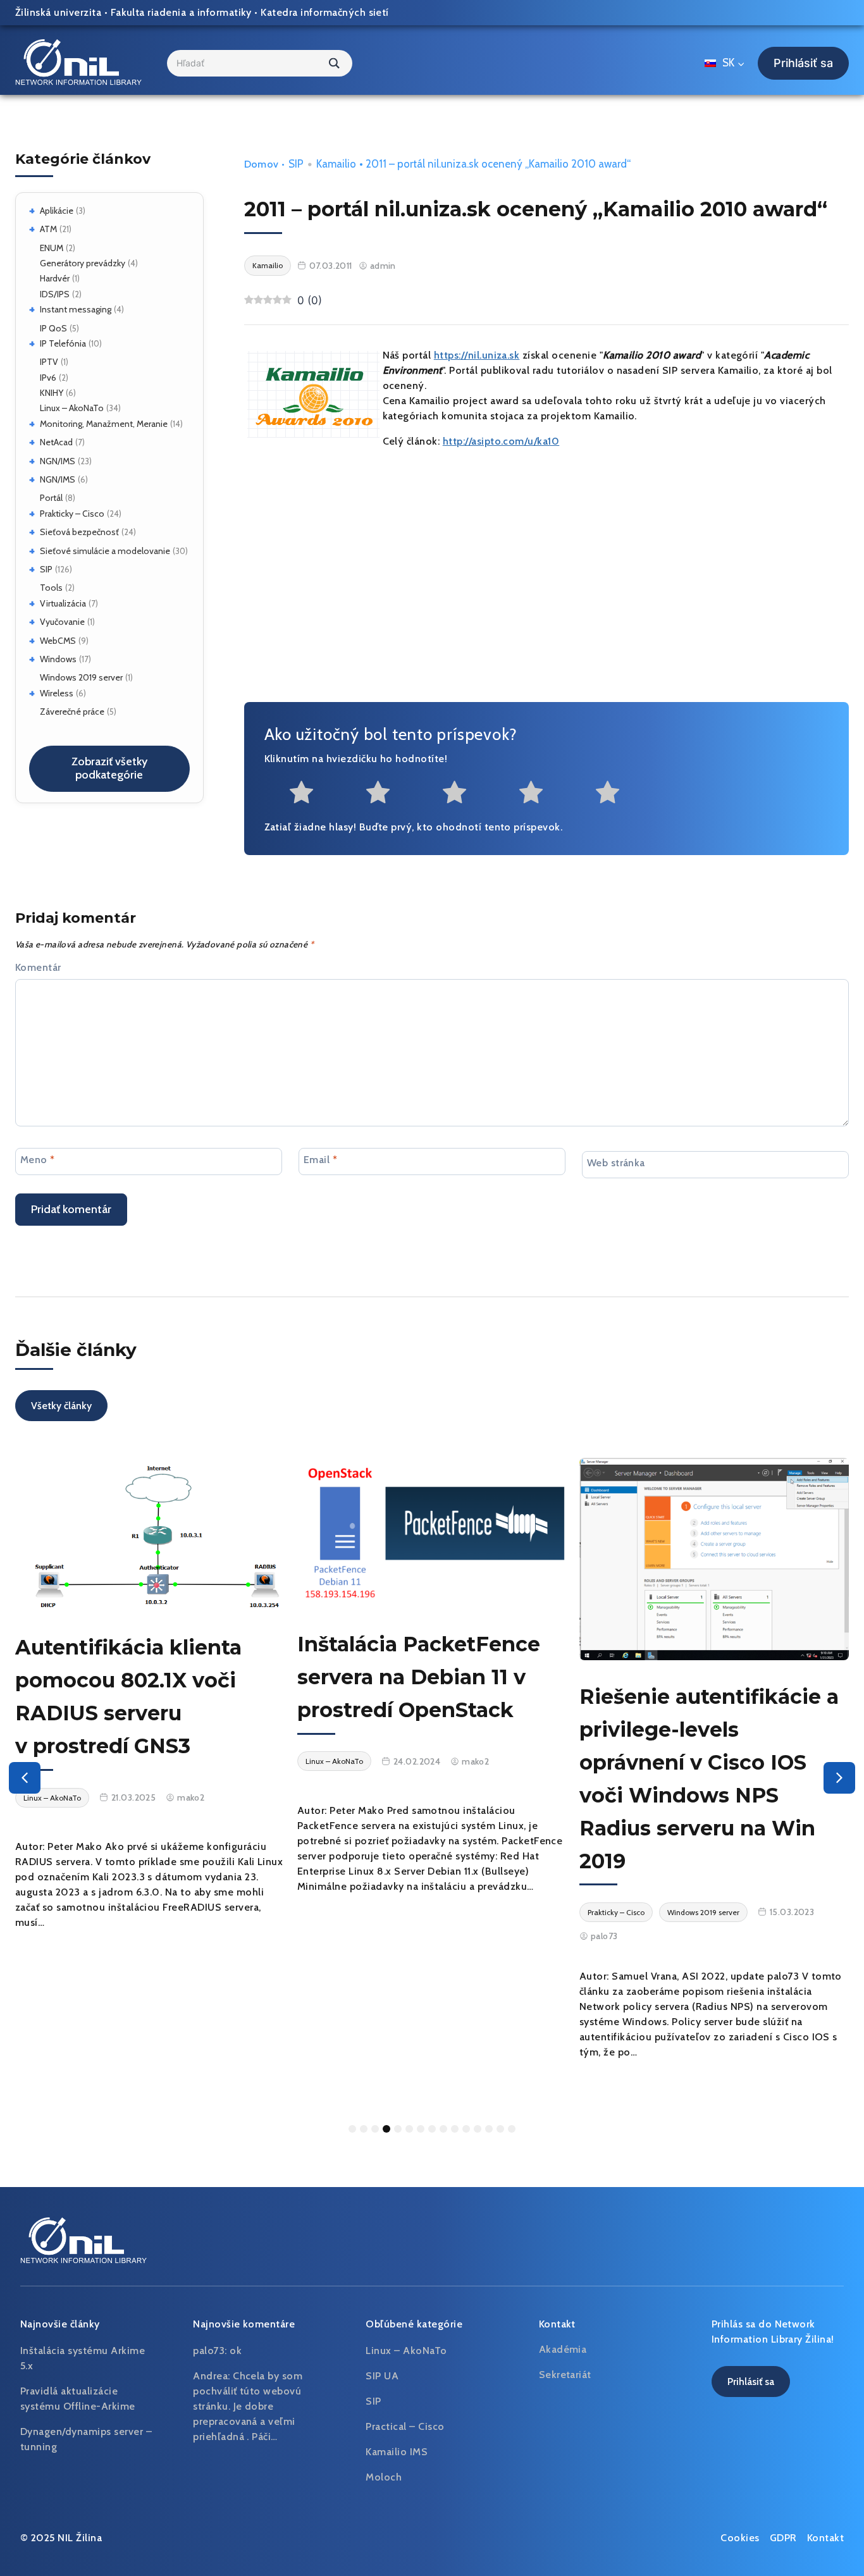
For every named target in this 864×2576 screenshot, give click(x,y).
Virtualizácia (63, 603)
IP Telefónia (63, 343)
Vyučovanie (62, 622)
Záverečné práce (72, 712)
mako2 (191, 1797)
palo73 (604, 1936)
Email (320, 1160)
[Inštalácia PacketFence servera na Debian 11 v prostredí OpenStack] (432, 1533)
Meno (38, 1160)
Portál (51, 498)
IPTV (49, 362)
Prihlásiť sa (803, 63)
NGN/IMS (58, 461)
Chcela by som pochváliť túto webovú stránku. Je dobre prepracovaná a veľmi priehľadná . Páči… (248, 2406)
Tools (51, 588)
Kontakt (825, 2538)
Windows (58, 659)
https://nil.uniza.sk (477, 355)
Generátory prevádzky (83, 263)
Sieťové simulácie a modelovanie (105, 551)
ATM (48, 229)
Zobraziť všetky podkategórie (109, 768)
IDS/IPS (55, 294)
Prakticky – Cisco (72, 514)
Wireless (57, 693)
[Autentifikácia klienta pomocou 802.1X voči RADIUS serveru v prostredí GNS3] (150, 1534)
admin (383, 266)
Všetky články (61, 1406)
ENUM (52, 248)
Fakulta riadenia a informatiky (181, 12)
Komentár (38, 967)
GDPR (783, 2538)
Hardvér (55, 278)
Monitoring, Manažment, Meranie (104, 424)
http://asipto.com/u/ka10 (501, 441)
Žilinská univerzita (58, 12)
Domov (262, 164)
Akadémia (563, 2349)
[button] (25, 1778)
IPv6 (48, 378)
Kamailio (336, 164)
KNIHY (52, 393)
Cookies (740, 2538)
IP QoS (53, 328)
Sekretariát (565, 2375)
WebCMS (58, 641)
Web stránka (616, 1163)
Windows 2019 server (81, 677)
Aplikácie (57, 211)
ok (236, 2351)
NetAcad (56, 442)
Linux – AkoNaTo (72, 408)
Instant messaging (76, 309)
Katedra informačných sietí (324, 12)
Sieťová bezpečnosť (79, 532)
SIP (46, 569)
